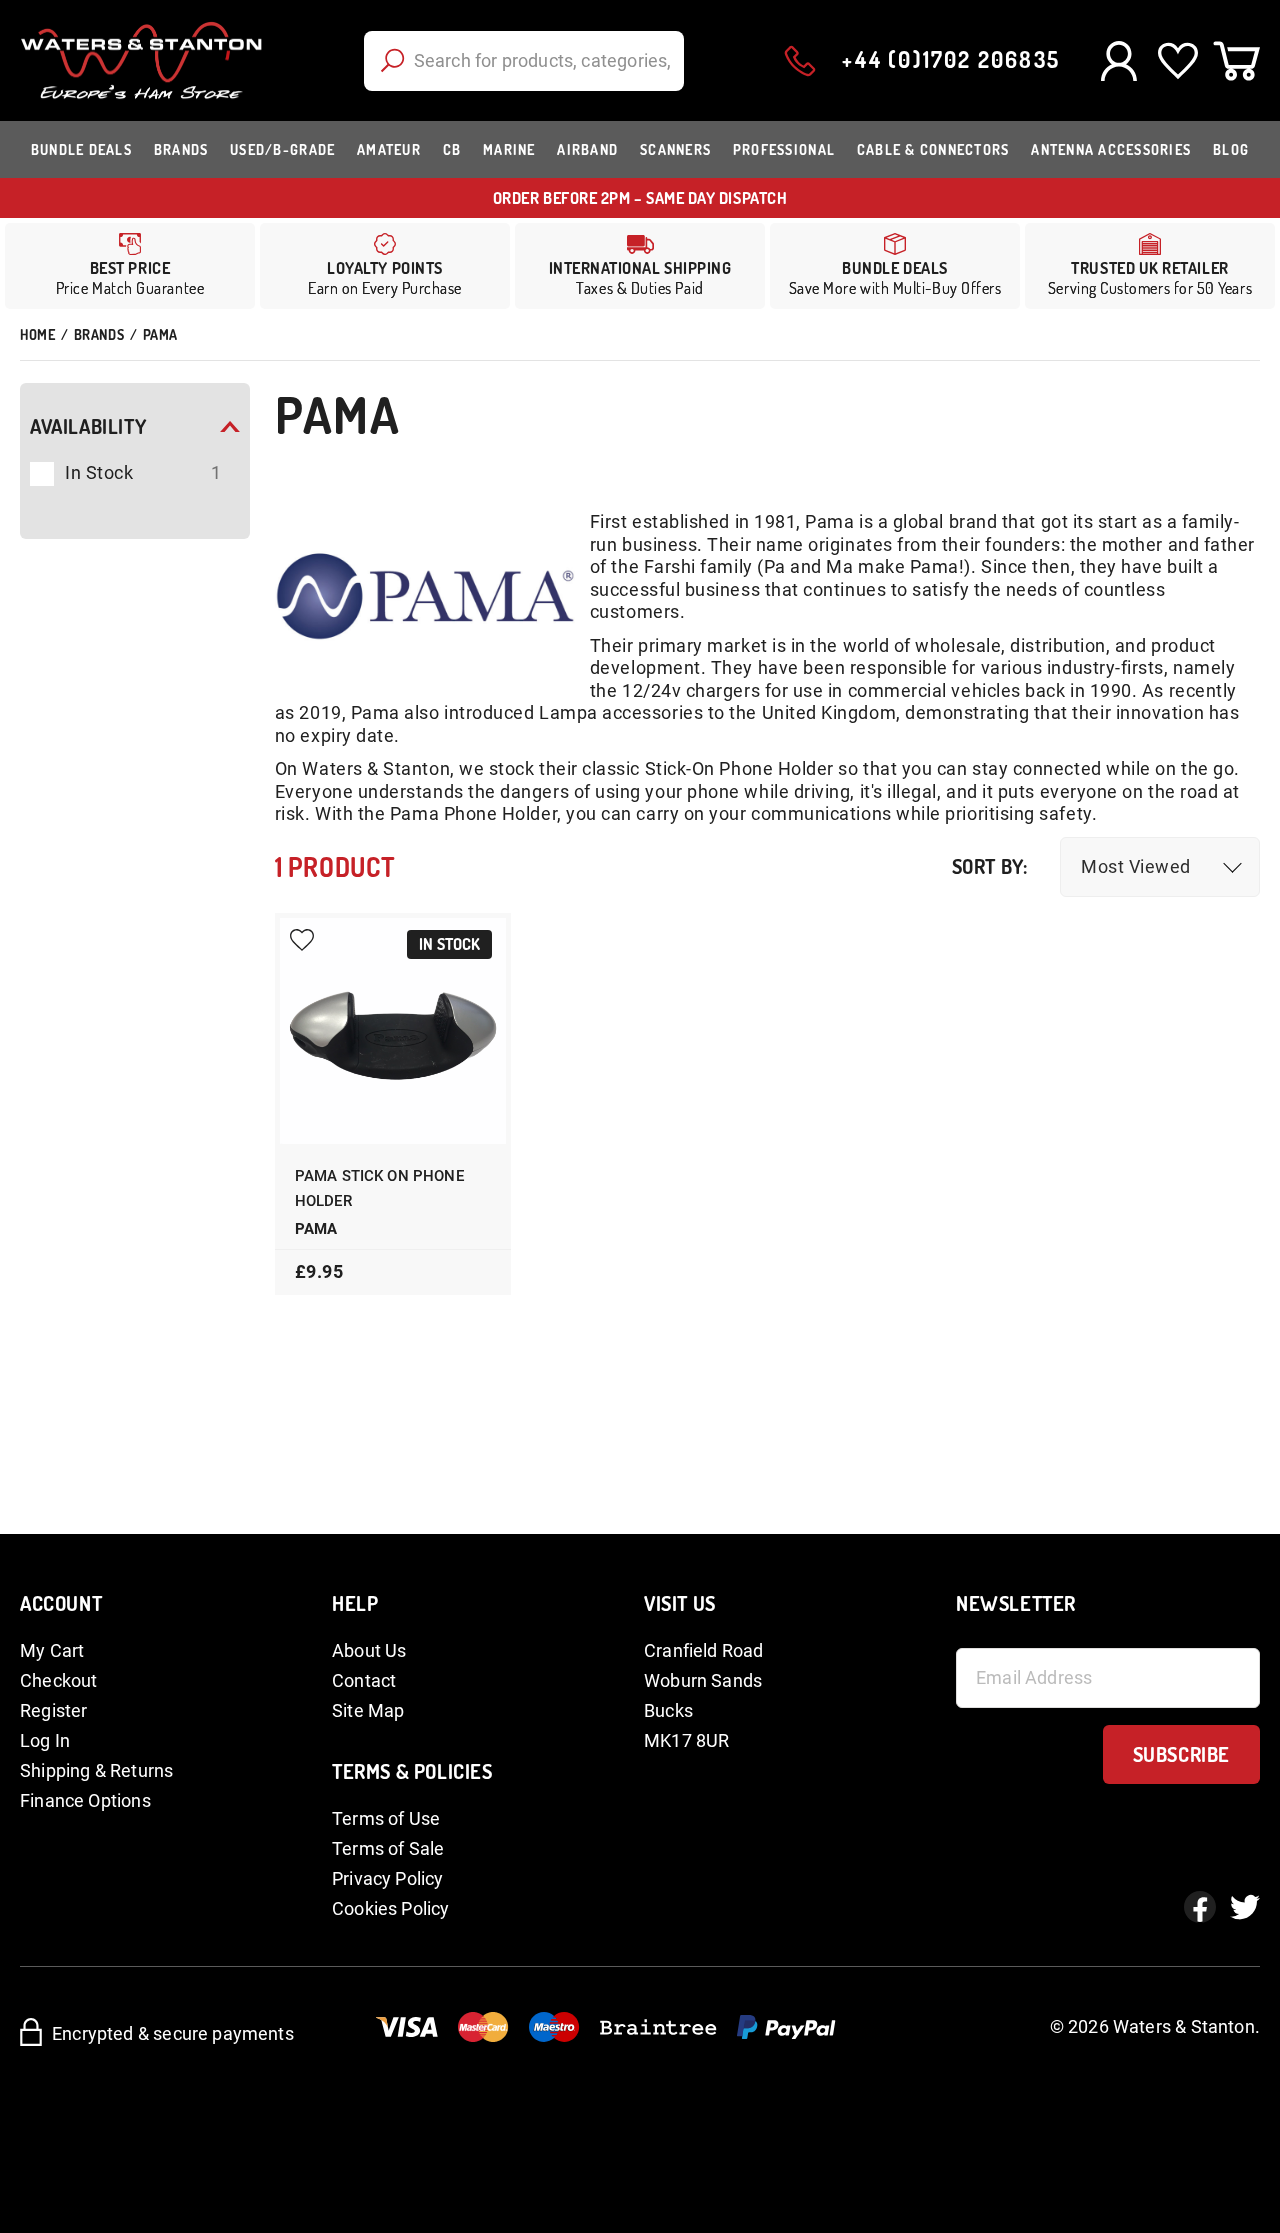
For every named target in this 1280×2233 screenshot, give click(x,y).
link (385, 266)
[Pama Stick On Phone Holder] (393, 1031)
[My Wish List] (1177, 61)
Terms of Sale (388, 1848)
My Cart (52, 1650)
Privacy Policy (388, 1878)
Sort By (987, 866)
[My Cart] (1236, 61)
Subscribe (1181, 1754)
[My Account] (1118, 61)
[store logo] (141, 60)
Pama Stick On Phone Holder (379, 1188)
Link (640, 266)
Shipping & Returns (96, 1770)
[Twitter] (1245, 1907)
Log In (45, 1740)
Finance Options (85, 1800)
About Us (369, 1650)
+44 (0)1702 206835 (951, 59)
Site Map (368, 1710)
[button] (1160, 867)
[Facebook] (1200, 1907)
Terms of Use (386, 1818)
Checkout (58, 1680)
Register (53, 1710)
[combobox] (524, 61)
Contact (364, 1680)
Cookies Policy (391, 1908)
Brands (99, 334)
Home (37, 334)
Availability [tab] (88, 426)
